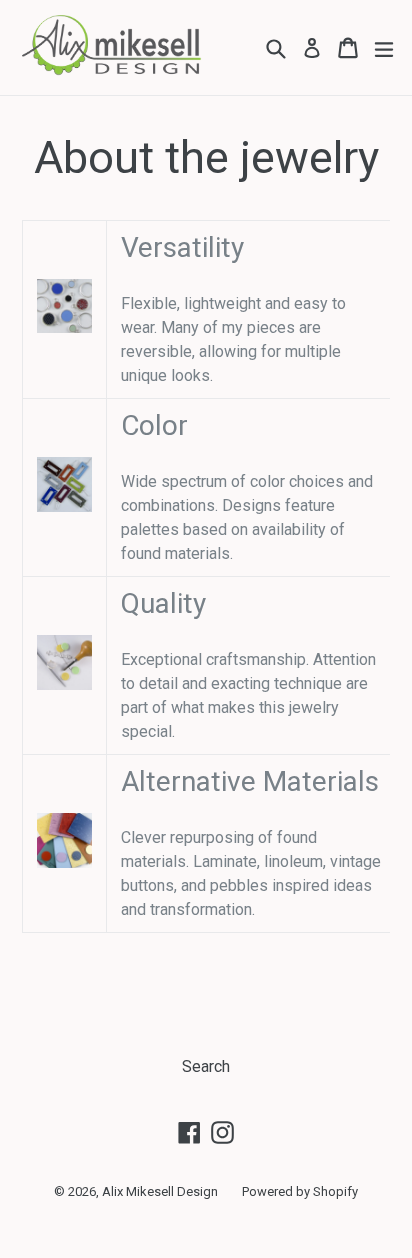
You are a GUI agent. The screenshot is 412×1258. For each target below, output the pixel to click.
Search (206, 1066)
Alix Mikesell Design (160, 1191)
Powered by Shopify (300, 1191)
